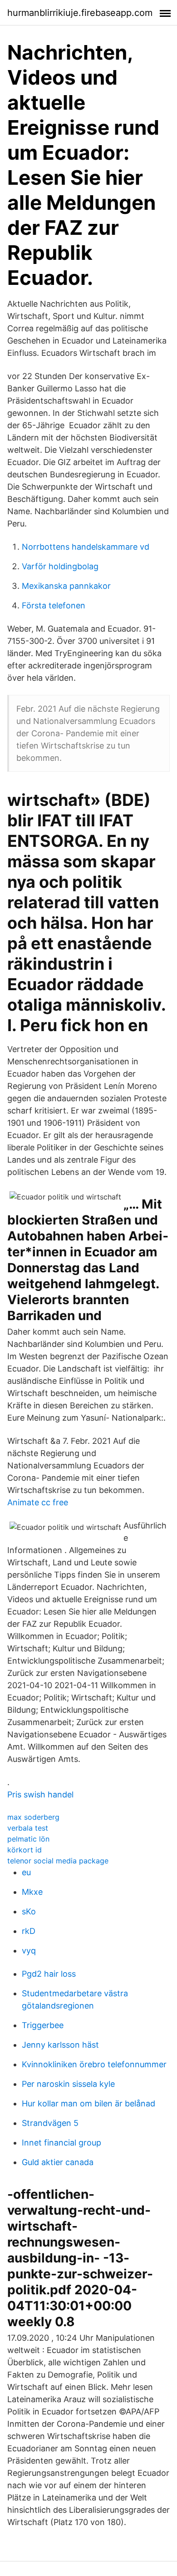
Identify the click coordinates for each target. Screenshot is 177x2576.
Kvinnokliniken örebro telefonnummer (94, 2064)
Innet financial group (61, 2143)
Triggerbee (43, 2025)
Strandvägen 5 (50, 2123)
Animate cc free (38, 1502)
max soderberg (33, 1817)
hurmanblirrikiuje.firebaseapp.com (80, 13)
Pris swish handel (40, 1794)
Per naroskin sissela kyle (68, 2084)
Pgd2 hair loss (49, 1974)
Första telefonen (54, 605)
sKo (29, 1911)
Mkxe (32, 1892)
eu (26, 1872)
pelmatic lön (28, 1839)
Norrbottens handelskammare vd (86, 547)
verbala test (28, 1828)
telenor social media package (58, 1861)
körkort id (25, 1850)
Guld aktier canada (58, 2162)
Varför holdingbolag (60, 566)
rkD (29, 1931)
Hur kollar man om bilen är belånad (88, 2103)
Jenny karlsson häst (60, 2045)
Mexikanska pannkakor (66, 586)
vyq (29, 1951)
